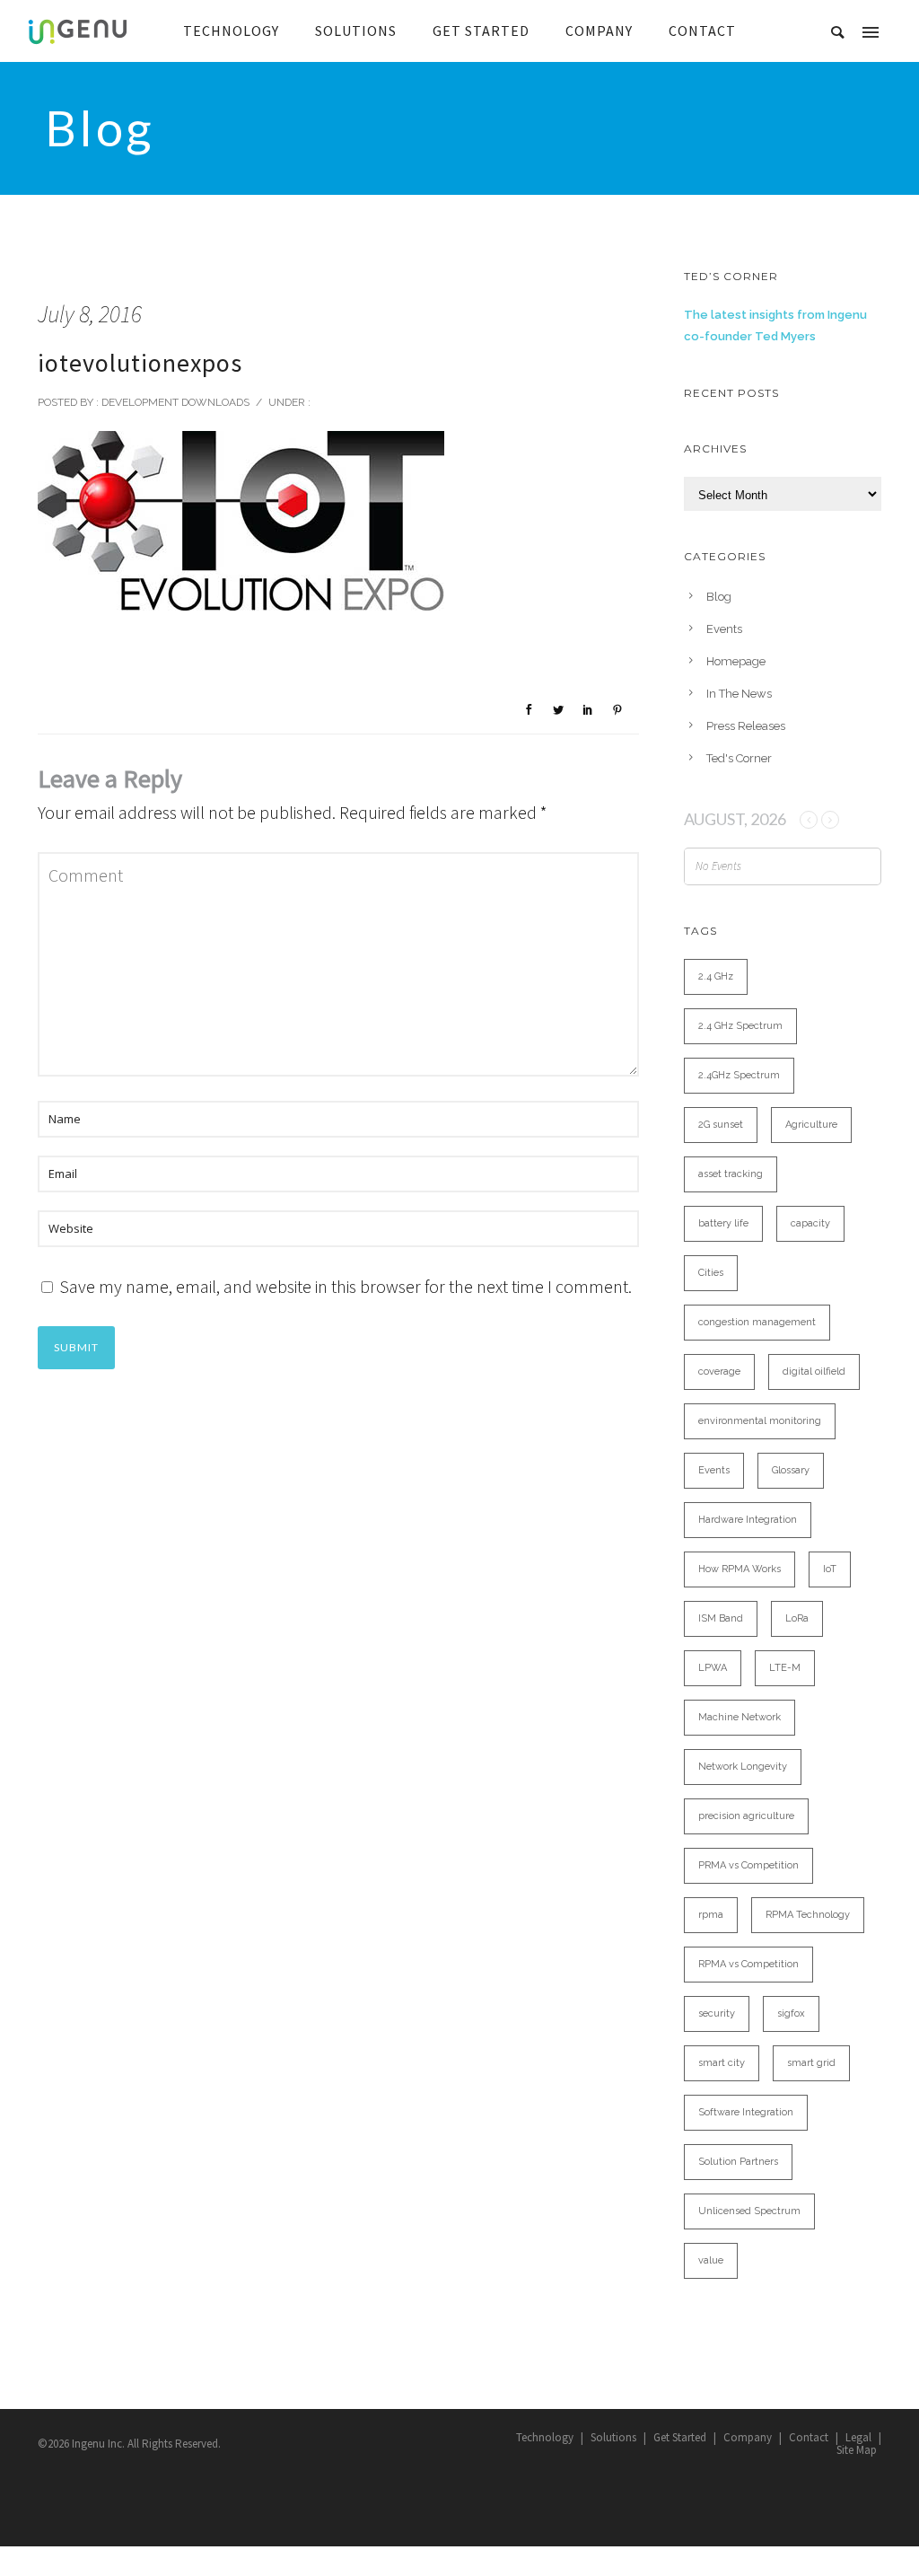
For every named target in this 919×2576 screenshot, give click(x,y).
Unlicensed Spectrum (749, 2211)
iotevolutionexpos (140, 363)
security (717, 2013)
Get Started (680, 2437)
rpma (711, 1915)
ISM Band (721, 1618)
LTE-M (785, 1668)
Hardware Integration (748, 1520)
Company (748, 2437)
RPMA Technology (808, 1915)
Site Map (857, 2450)
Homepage (736, 661)
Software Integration (746, 2112)
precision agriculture (746, 1816)
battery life (723, 1223)
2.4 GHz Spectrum (740, 1026)
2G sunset (721, 1125)
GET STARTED (481, 31)
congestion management (757, 1322)
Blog (719, 597)
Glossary (791, 1470)
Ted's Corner (739, 758)
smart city (722, 2063)
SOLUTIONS (356, 31)
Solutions (613, 2437)
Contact (809, 2437)
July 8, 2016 (90, 314)
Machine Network (740, 1717)
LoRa (797, 1618)
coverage (719, 1372)
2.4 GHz (716, 976)
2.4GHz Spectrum (739, 1075)
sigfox (791, 2013)
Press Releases (746, 726)
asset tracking (731, 1174)
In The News (739, 694)
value (711, 2260)
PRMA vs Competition (748, 1865)
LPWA (713, 1668)
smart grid (811, 2063)
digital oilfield (814, 1372)
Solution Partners (738, 2162)
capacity (810, 1223)
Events (724, 629)
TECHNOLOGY (231, 31)
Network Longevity (743, 1767)
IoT (830, 1569)
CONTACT (702, 31)
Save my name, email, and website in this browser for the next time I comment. (346, 1286)
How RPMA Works (740, 1569)
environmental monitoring (760, 1421)
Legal (858, 2437)
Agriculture (811, 1125)
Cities (711, 1273)
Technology (545, 2437)
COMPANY (599, 31)
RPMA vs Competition (748, 1964)
